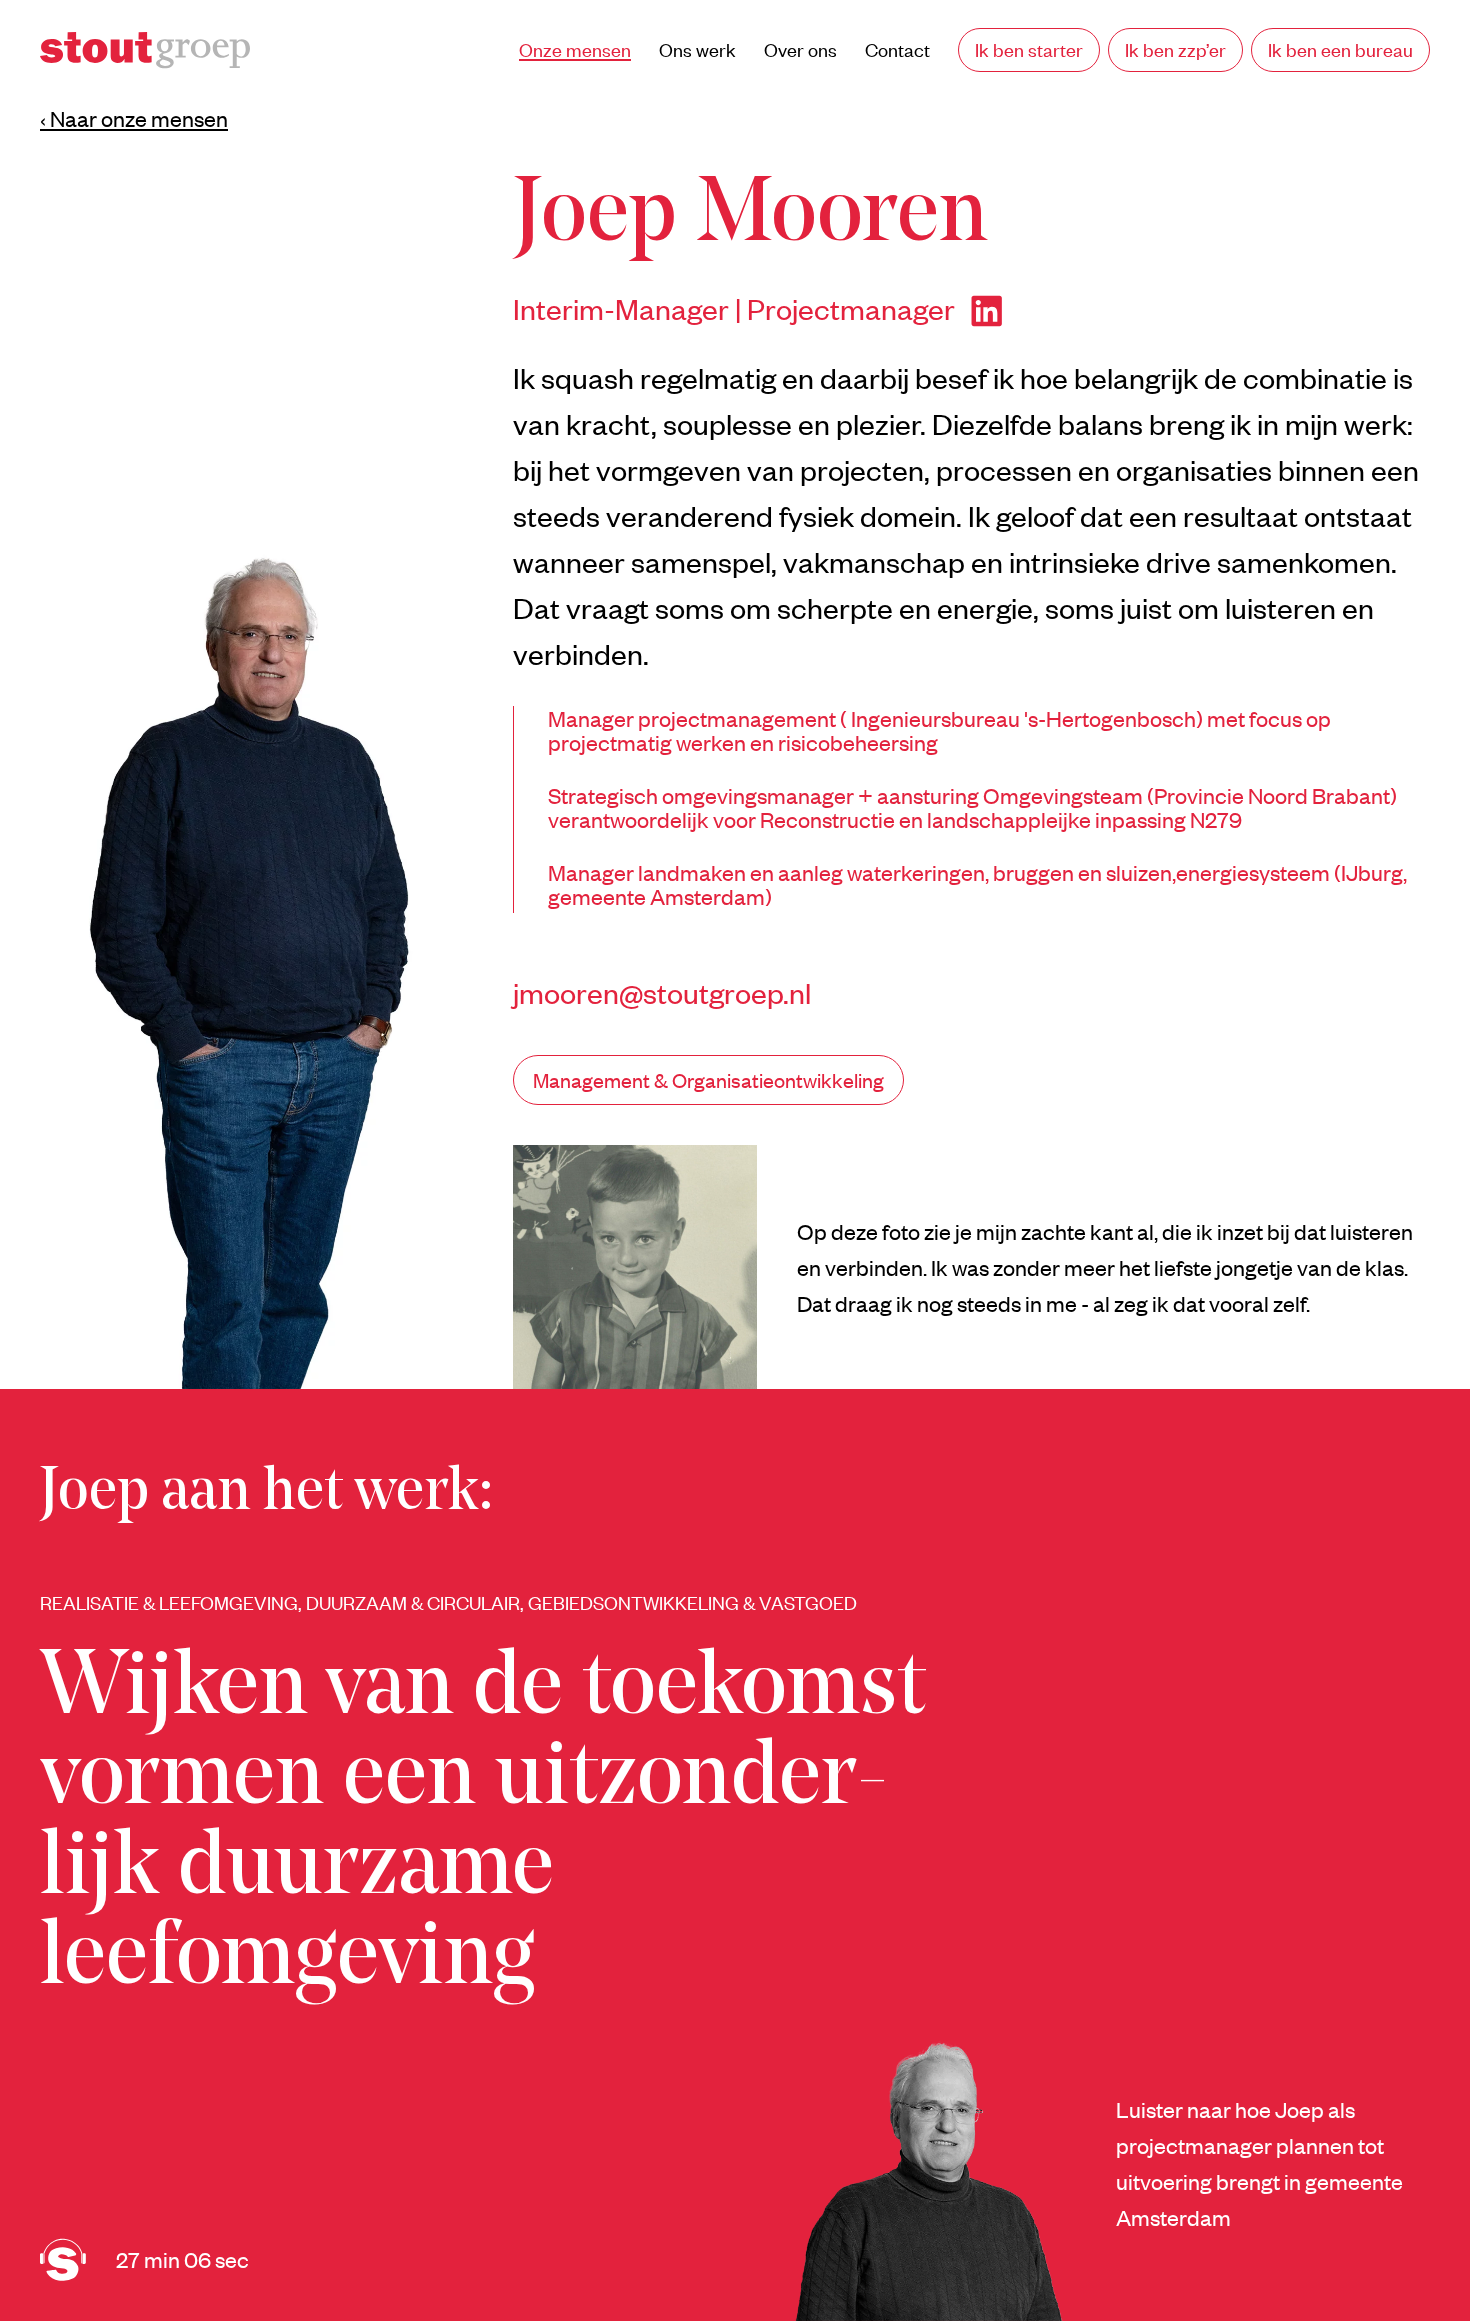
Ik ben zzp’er (1175, 49)
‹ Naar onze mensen (134, 118)
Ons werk (697, 49)
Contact (897, 49)
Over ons (800, 49)
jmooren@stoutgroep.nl (662, 992)
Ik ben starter (1029, 49)
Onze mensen (575, 49)
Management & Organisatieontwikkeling (708, 1080)
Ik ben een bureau (1340, 49)
